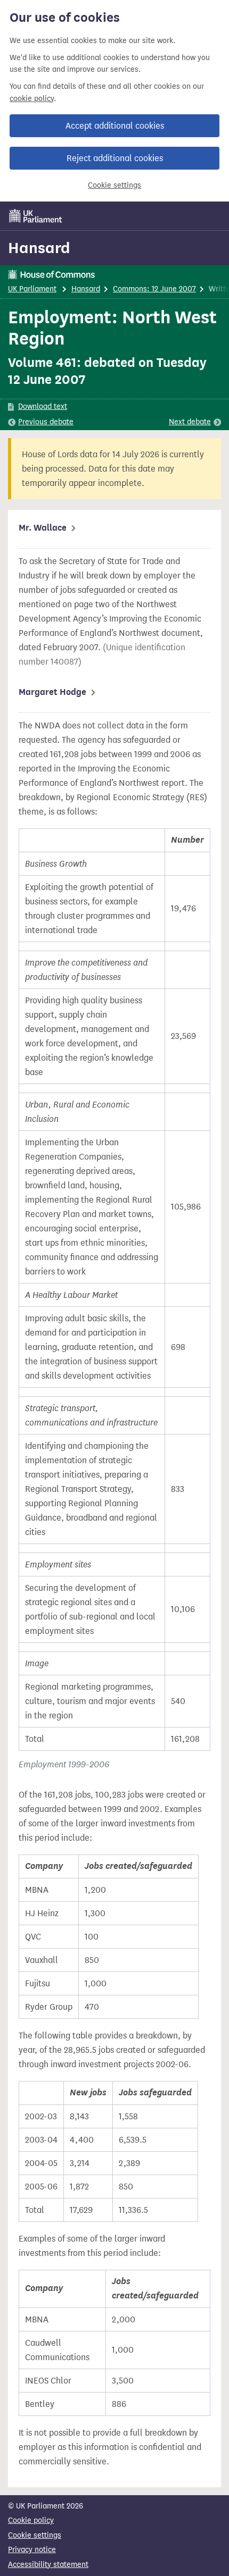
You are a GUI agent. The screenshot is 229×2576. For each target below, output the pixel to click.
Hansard (39, 248)
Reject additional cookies (115, 158)
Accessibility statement (48, 2565)
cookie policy (32, 99)
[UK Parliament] (36, 216)
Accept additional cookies (115, 126)
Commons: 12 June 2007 (154, 289)
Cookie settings (114, 185)
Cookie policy (31, 2520)
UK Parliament (32, 289)
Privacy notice (32, 2550)
